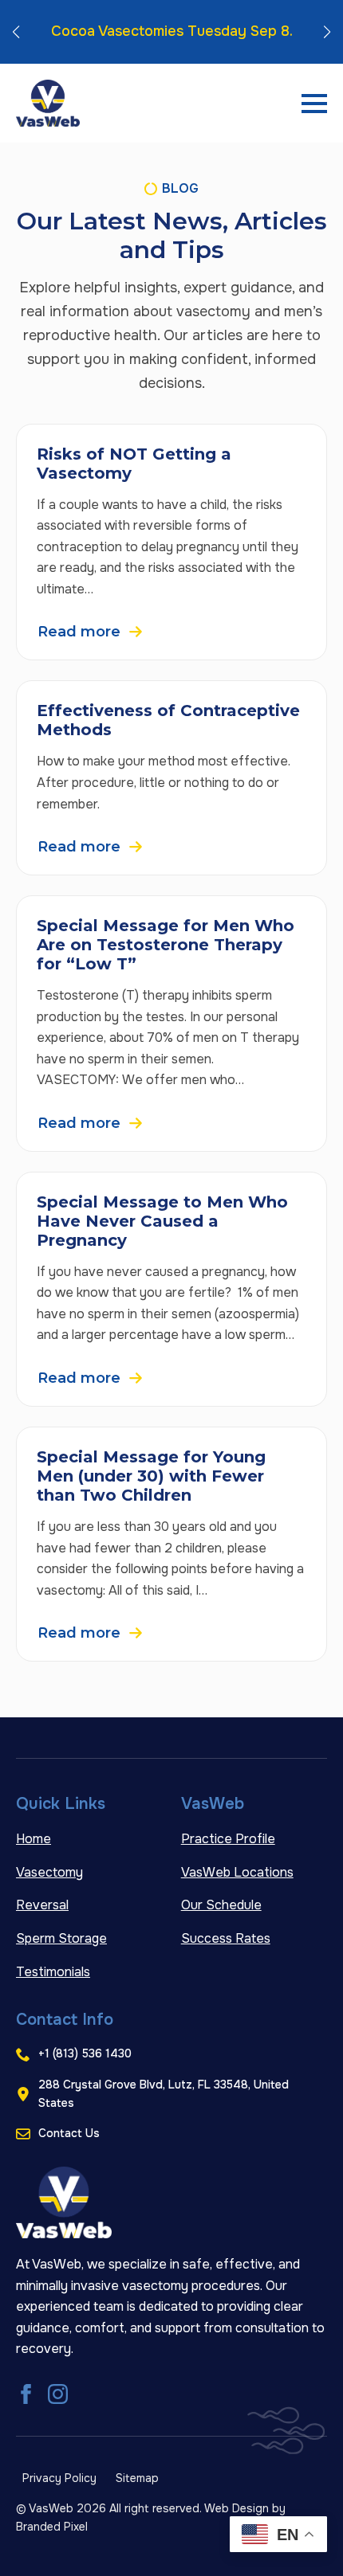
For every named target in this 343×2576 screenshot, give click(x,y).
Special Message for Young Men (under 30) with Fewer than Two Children (151, 1476)
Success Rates (226, 1938)
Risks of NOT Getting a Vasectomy (134, 464)
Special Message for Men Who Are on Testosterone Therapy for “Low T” (166, 945)
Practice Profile (228, 1839)
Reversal (42, 1905)
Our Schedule (221, 1905)
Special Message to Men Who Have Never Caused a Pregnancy (162, 1221)
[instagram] (58, 2394)
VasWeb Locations (237, 1872)
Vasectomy (49, 1872)
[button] (16, 32)
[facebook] (26, 2394)
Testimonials (53, 1972)
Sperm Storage (61, 1938)
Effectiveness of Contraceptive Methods (168, 720)
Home (34, 1839)
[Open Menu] (314, 104)
